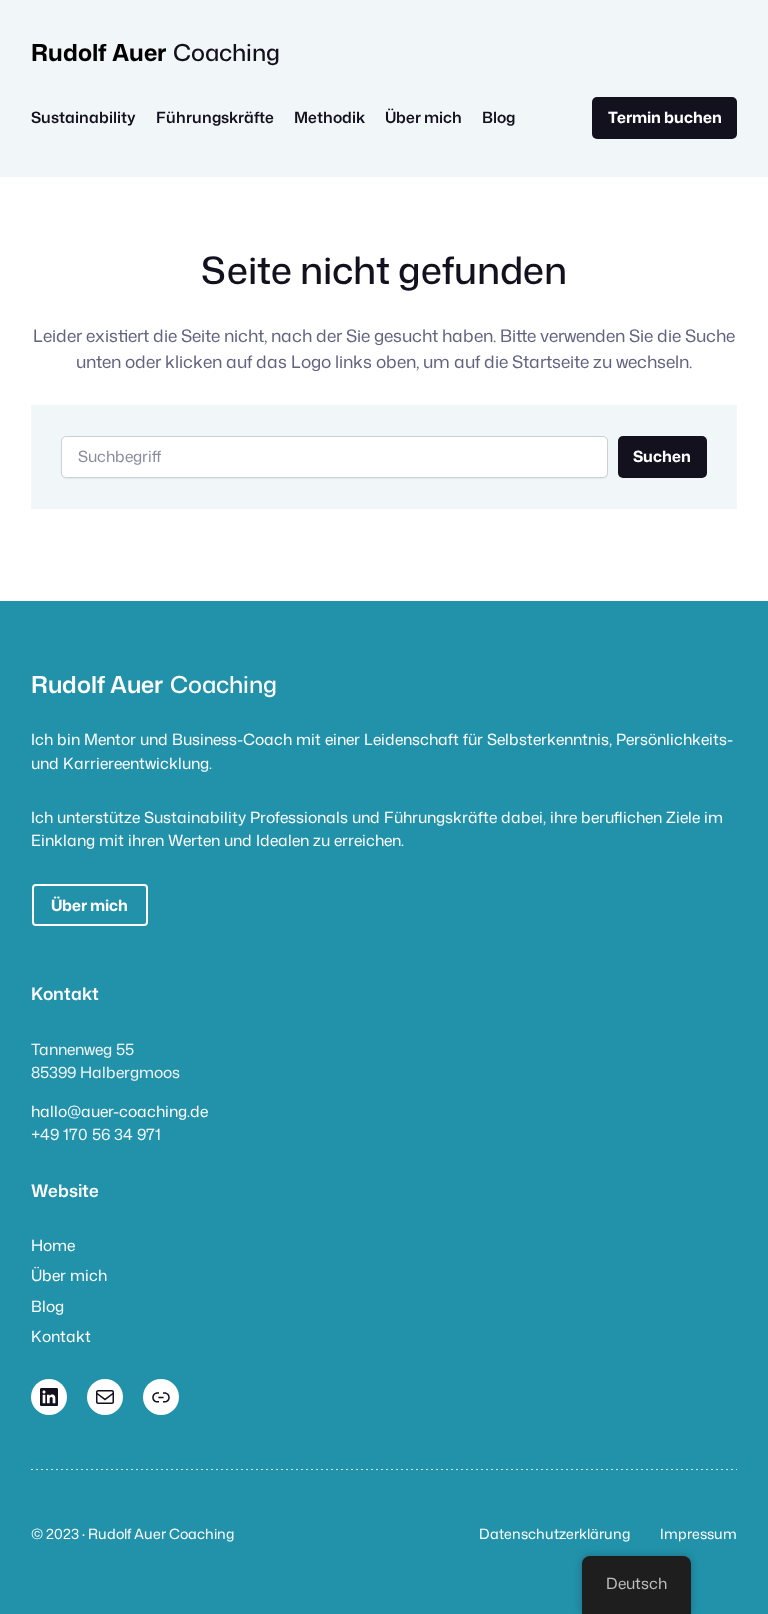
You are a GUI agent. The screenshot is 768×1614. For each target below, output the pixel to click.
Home (53, 1245)
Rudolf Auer (98, 52)
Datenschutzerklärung (554, 1534)
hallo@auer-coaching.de (119, 1111)
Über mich (89, 905)
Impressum (698, 1534)
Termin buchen (665, 117)
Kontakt (61, 1336)
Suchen (662, 456)
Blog (47, 1306)
